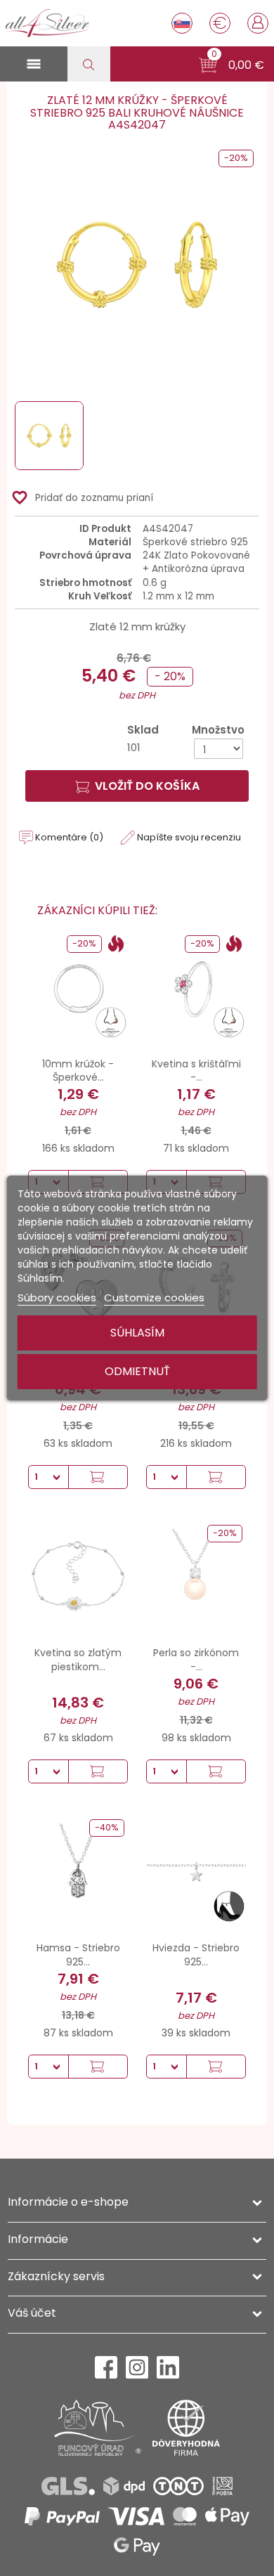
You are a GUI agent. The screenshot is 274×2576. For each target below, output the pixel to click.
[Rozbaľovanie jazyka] (182, 23)
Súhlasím (137, 1333)
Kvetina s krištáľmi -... (196, 1071)
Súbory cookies (57, 1297)
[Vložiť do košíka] (98, 1477)
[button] (231, 65)
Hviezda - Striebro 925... (196, 1955)
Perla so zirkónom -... (196, 1660)
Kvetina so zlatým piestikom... (78, 1660)
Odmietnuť (137, 1371)
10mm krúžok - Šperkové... (78, 1071)
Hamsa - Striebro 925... (78, 1955)
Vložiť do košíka (147, 786)
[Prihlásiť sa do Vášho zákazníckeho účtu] (258, 22)
